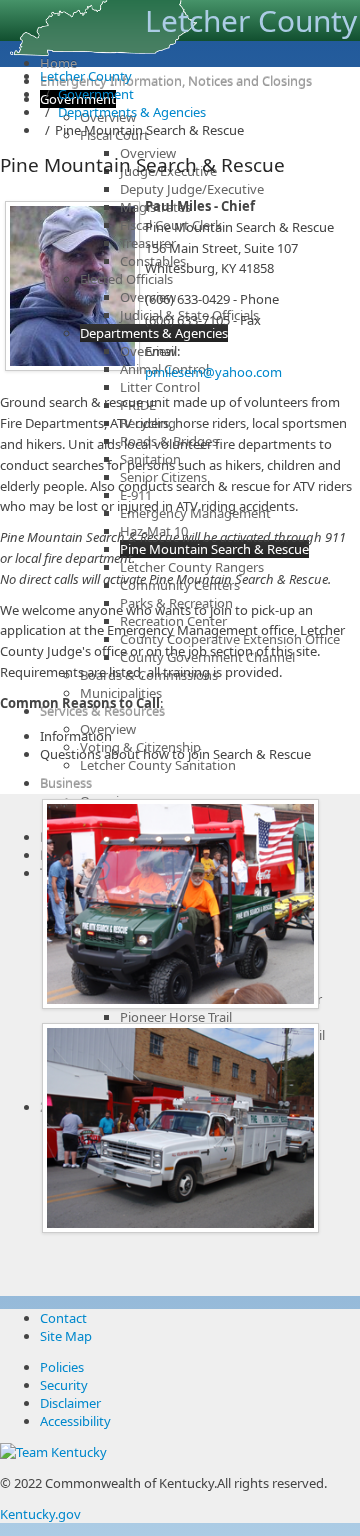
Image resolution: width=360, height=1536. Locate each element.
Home (58, 63)
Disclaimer (70, 1403)
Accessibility (75, 1421)
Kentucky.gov (40, 1514)
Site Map (66, 1336)
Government (96, 94)
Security (64, 1385)
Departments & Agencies (154, 333)
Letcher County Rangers (192, 567)
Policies (62, 1367)
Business (66, 783)
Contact (63, 1318)
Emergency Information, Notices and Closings (176, 81)
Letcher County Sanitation (158, 765)
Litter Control (160, 387)
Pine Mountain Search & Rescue (214, 549)
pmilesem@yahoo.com (215, 372)
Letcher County (86, 76)
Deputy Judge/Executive (192, 189)
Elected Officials (126, 279)
